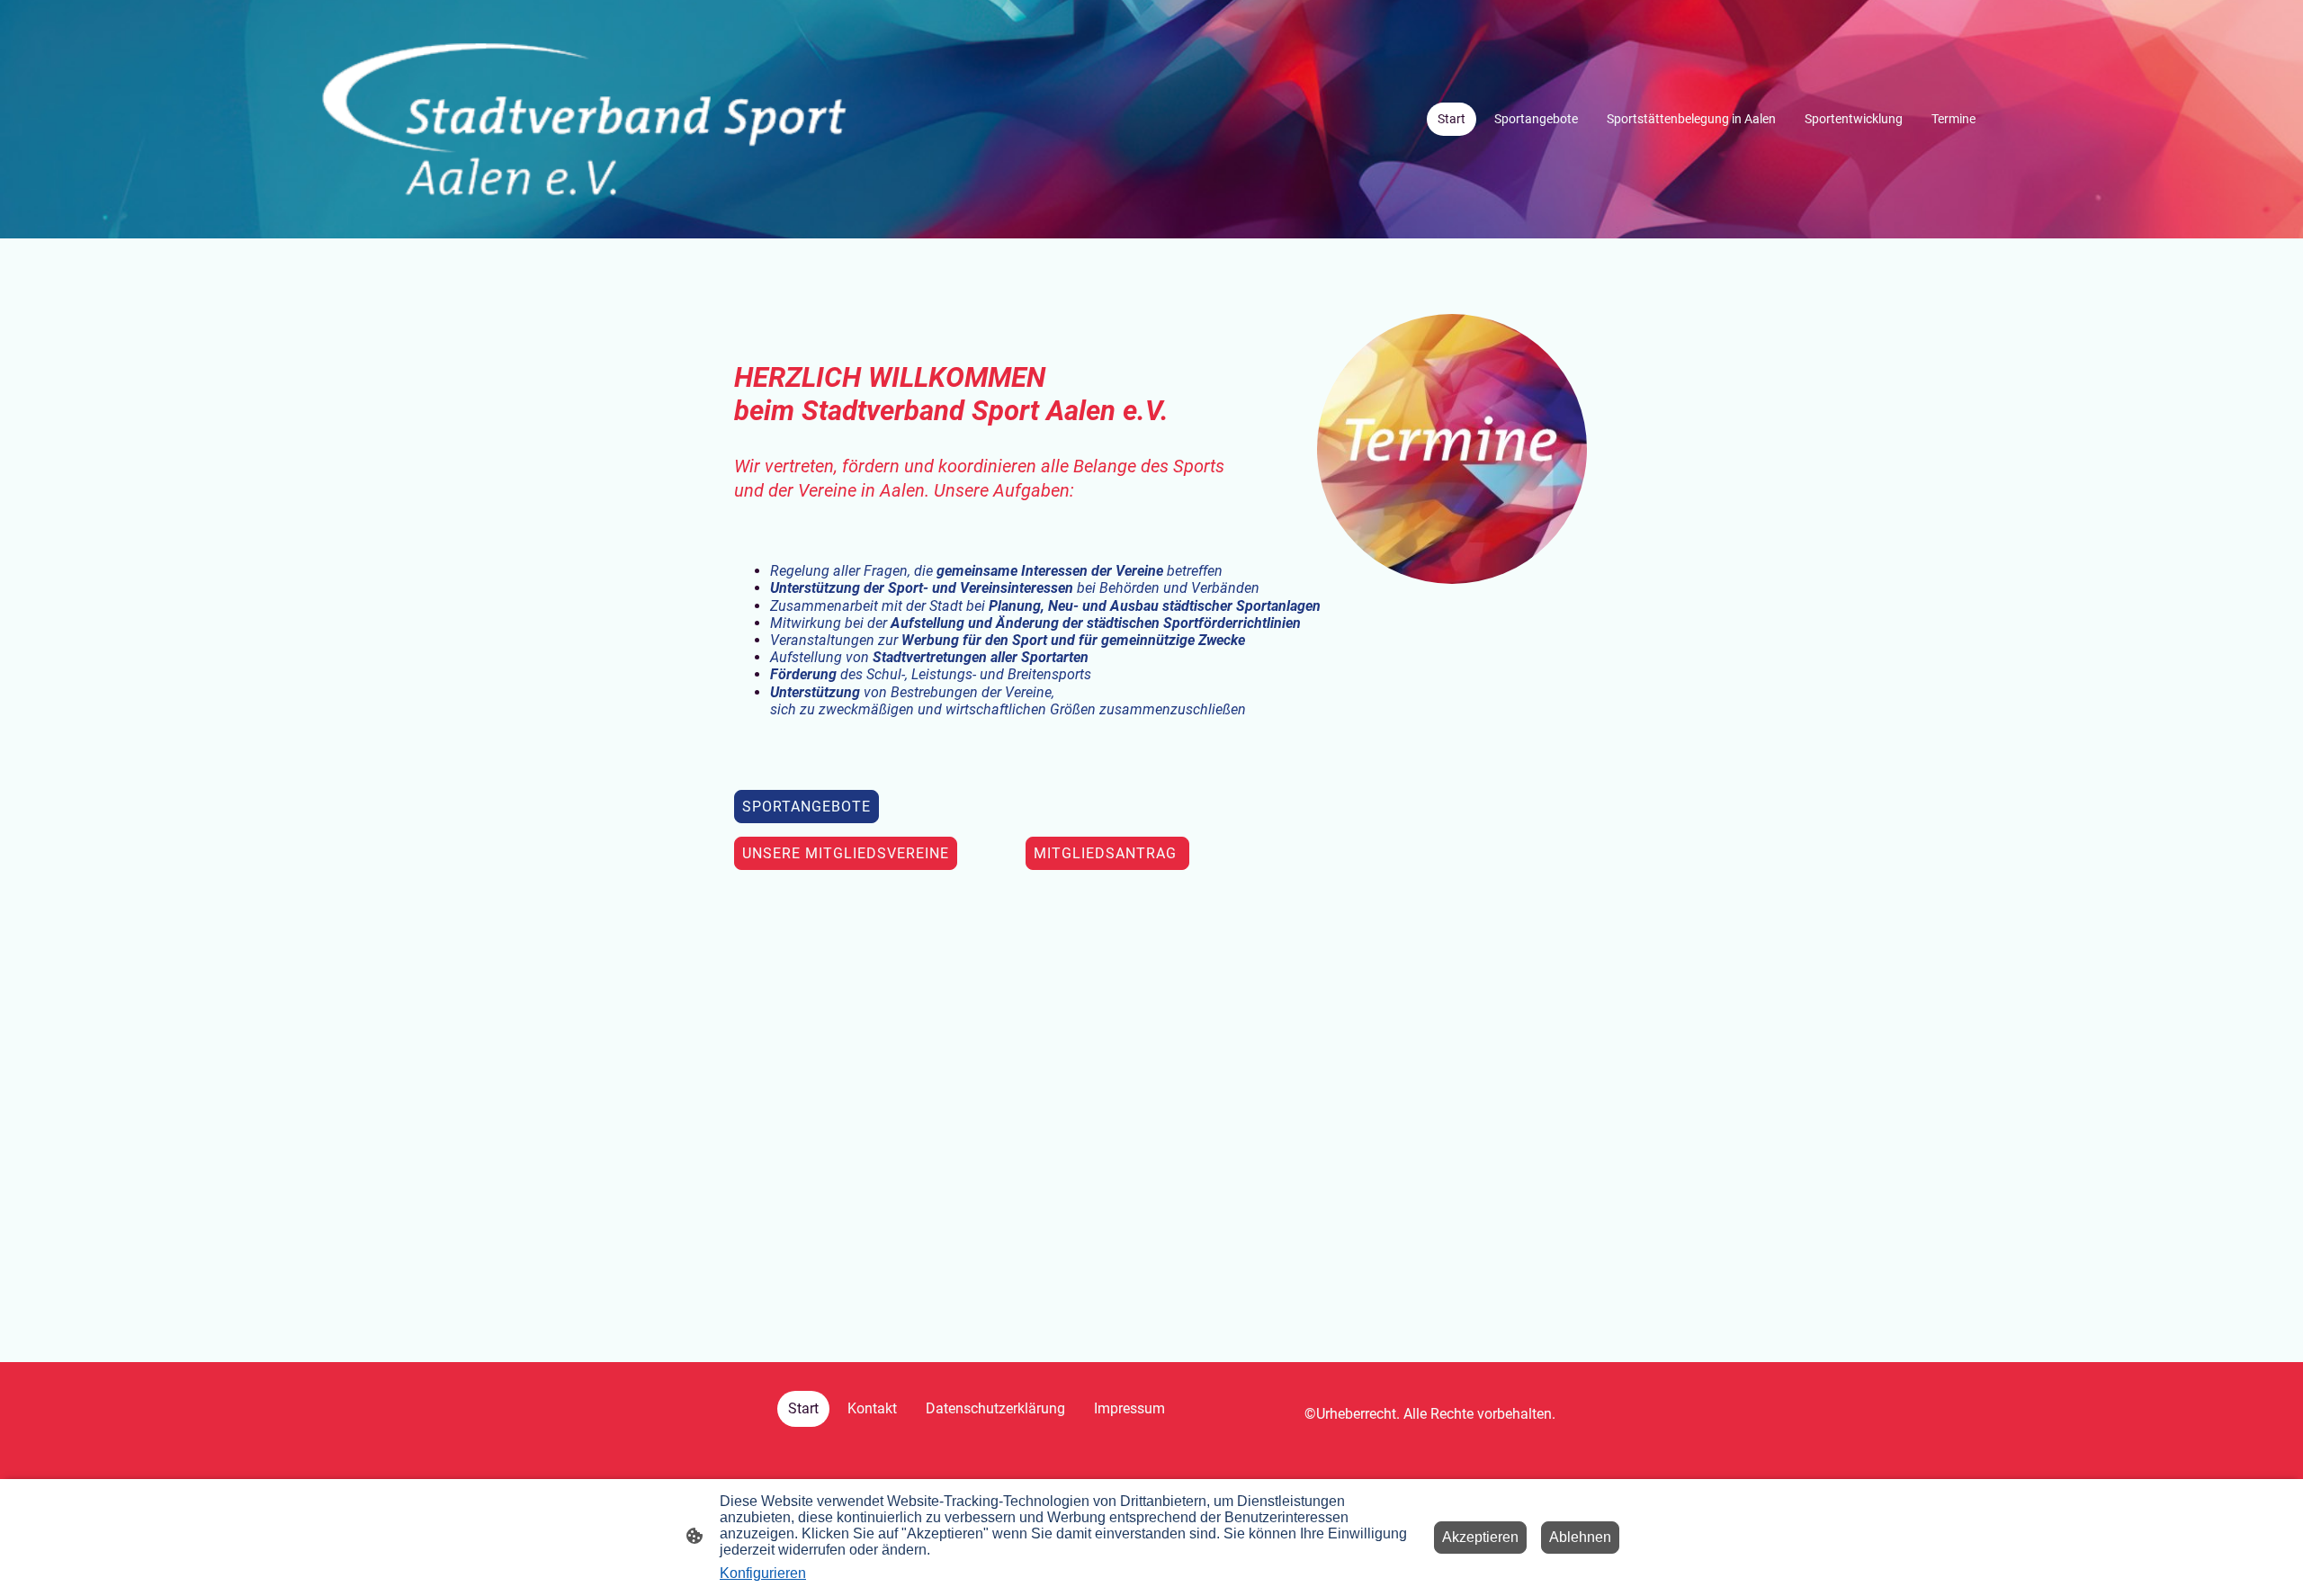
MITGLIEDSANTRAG (1107, 853)
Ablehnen (1580, 1537)
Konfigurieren (763, 1573)
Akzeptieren (1480, 1537)
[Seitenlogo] (585, 119)
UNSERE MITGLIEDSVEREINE (846, 853)
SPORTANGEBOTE (806, 807)
